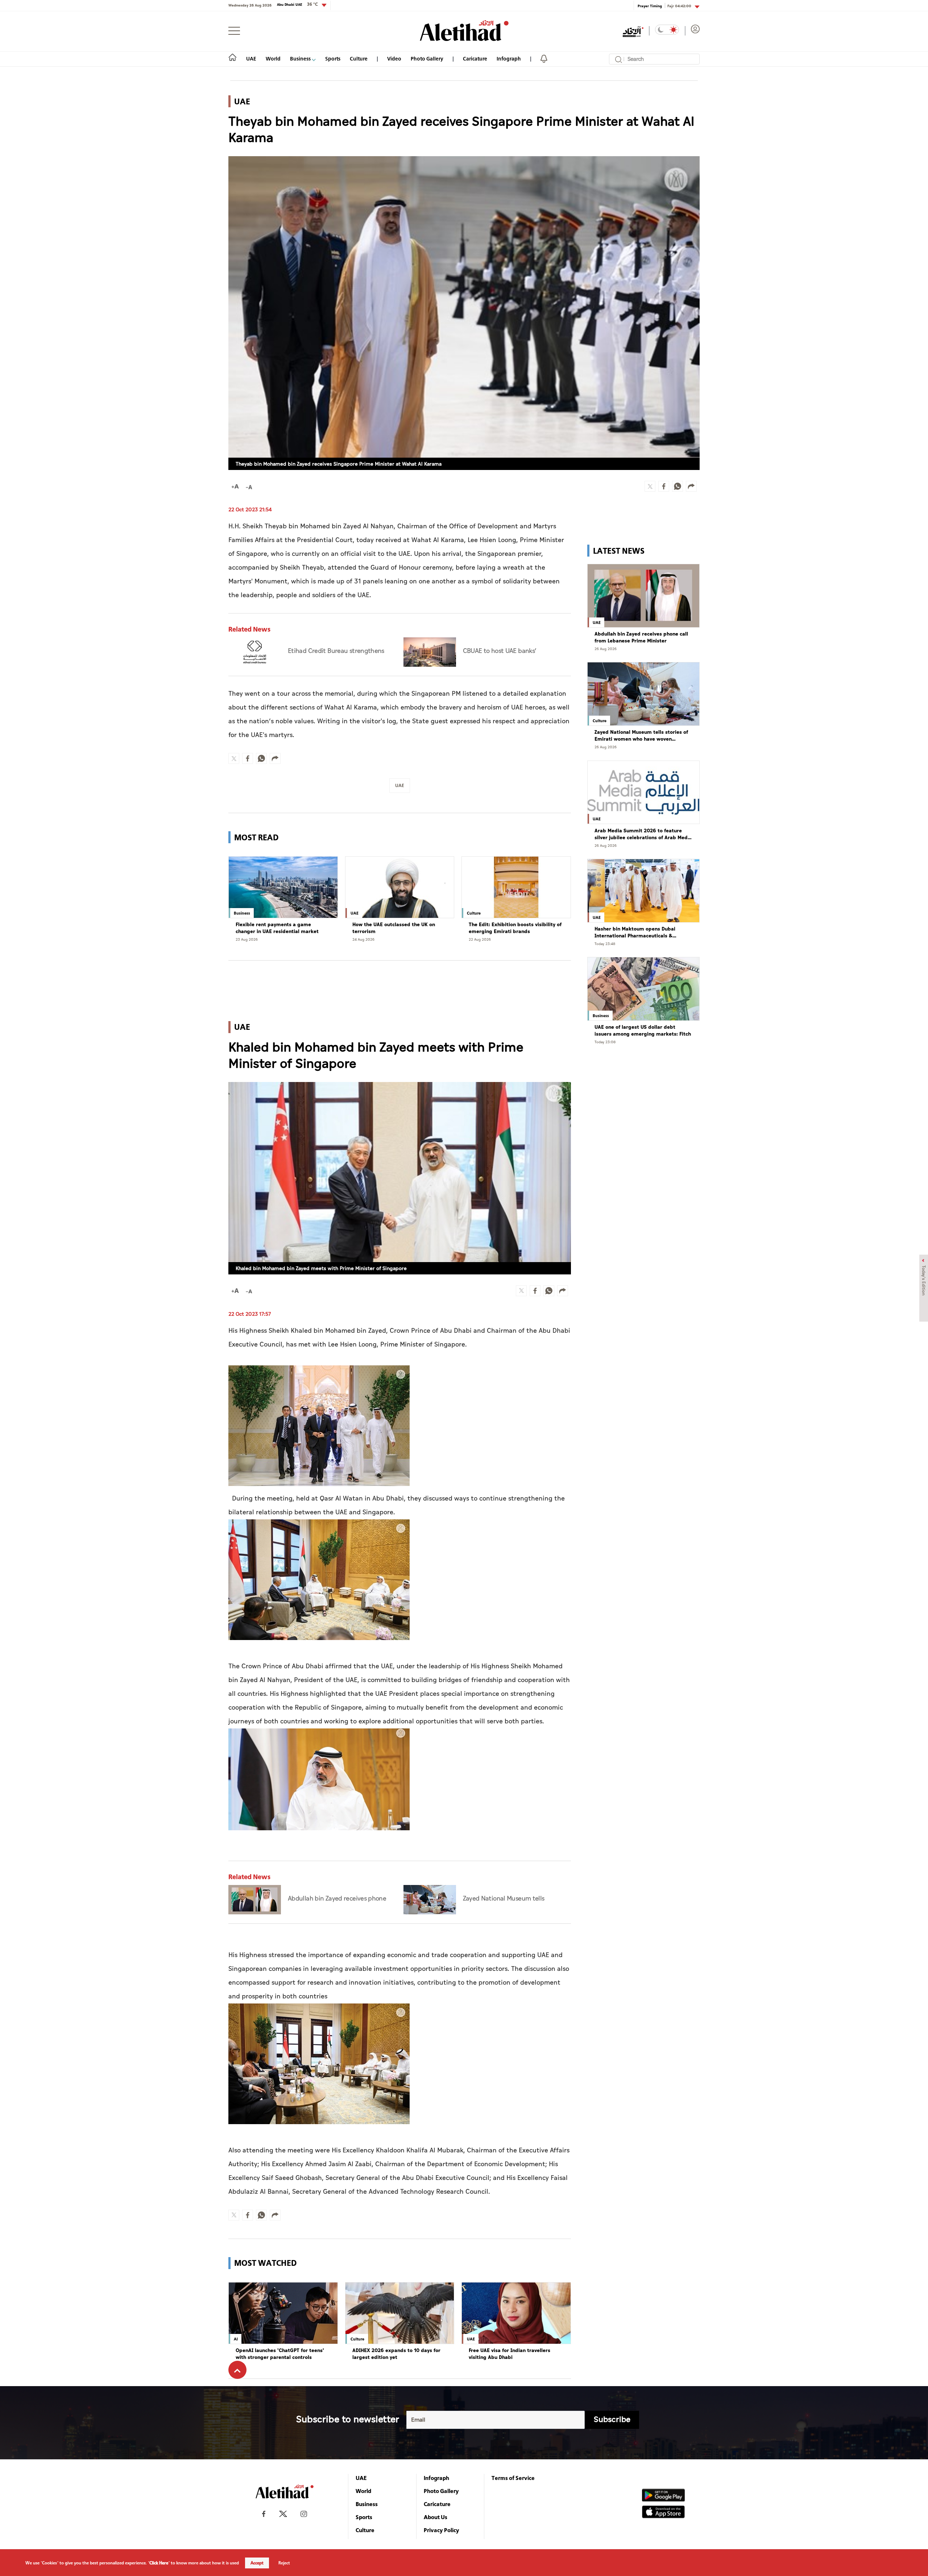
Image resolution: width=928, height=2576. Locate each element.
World (273, 59)
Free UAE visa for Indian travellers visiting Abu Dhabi (509, 2354)
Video (394, 59)
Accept (257, 2563)
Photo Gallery (427, 59)
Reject (284, 2563)
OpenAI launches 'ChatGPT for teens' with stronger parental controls (280, 2354)
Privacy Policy (442, 2530)
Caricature (475, 59)
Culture (359, 59)
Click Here (159, 2563)
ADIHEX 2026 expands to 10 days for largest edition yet (396, 2354)
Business (301, 59)
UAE (251, 59)
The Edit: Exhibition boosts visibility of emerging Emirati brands (515, 928)
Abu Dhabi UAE (297, 4)
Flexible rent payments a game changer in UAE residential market (277, 928)
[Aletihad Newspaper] (464, 31)
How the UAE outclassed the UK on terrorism (394, 928)
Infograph (509, 59)
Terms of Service (513, 2478)
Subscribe (612, 2420)
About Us (436, 2517)
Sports (333, 59)
